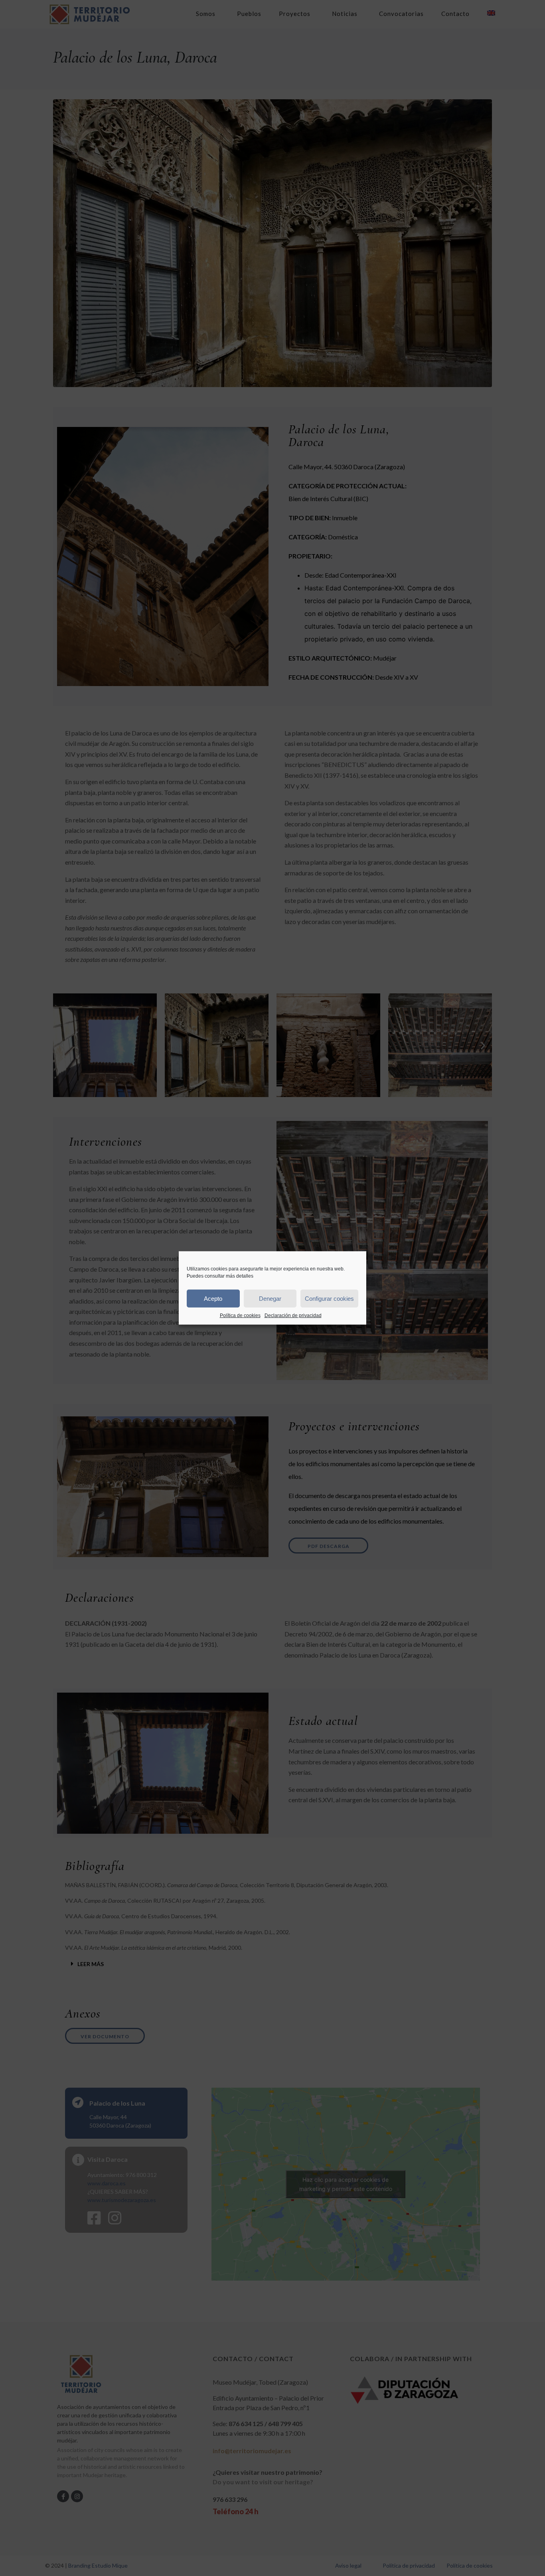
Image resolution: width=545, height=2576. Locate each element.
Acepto (213, 1298)
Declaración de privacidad (293, 1316)
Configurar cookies (329, 1298)
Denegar (270, 1298)
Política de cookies (240, 1316)
